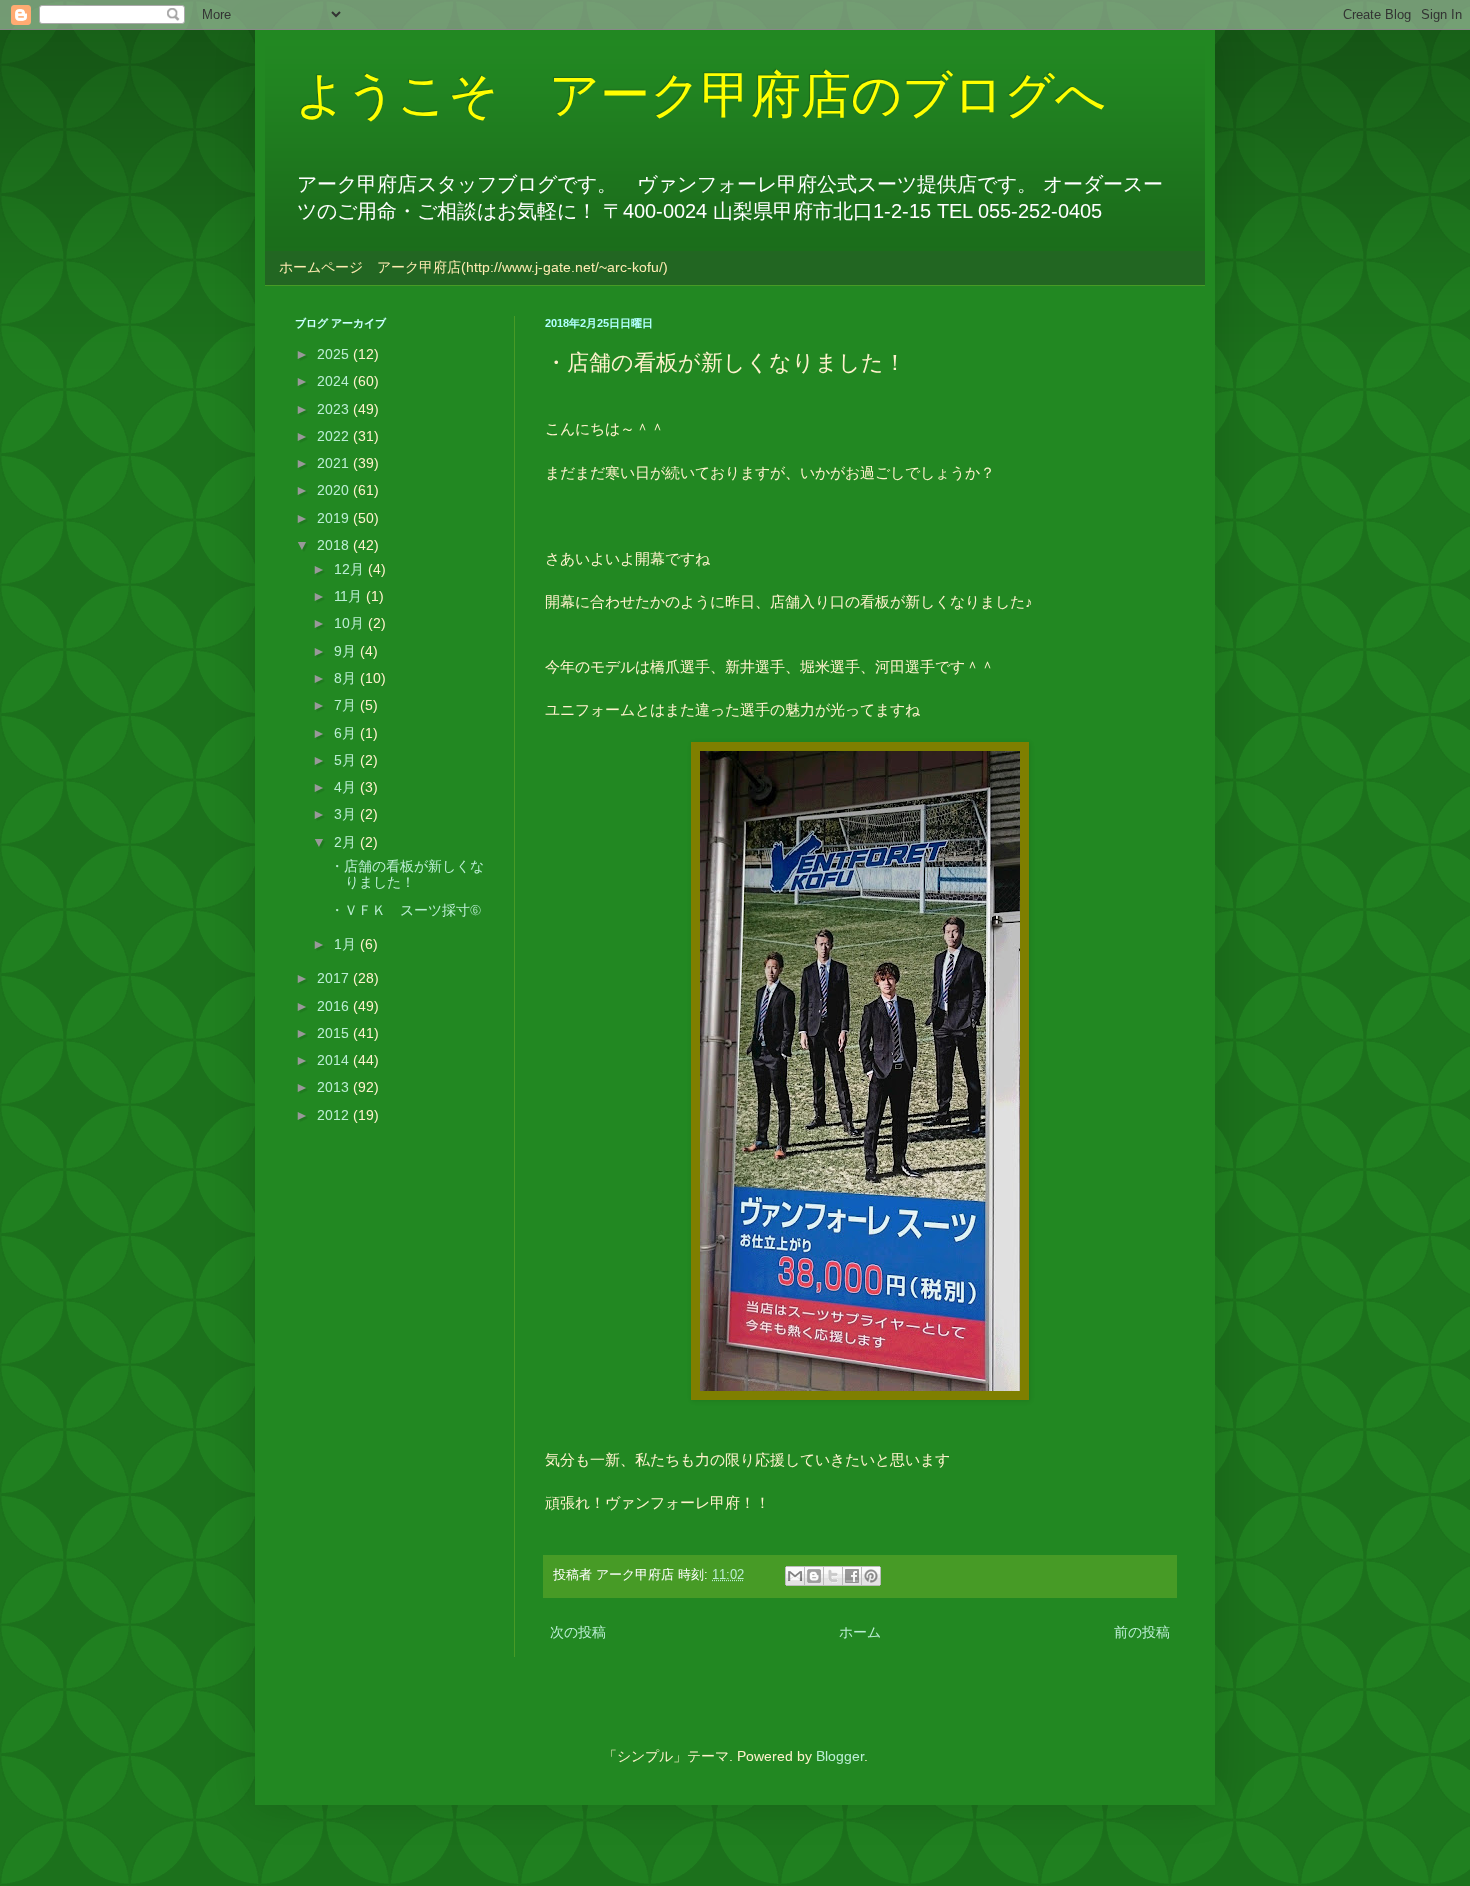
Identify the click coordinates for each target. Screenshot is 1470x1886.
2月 (347, 842)
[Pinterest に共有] (871, 1576)
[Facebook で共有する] (852, 1576)
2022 (335, 436)
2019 (335, 518)
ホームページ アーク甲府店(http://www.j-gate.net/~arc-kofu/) (473, 267)
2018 (335, 545)
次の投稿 (578, 1632)
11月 (350, 596)
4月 (347, 787)
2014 (335, 1060)
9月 (347, 651)
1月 (347, 944)
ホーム (860, 1632)
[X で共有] (833, 1576)
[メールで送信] (795, 1576)
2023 (335, 409)
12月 (351, 569)
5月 (347, 760)
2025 (335, 354)
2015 (335, 1033)
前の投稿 (1142, 1632)
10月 (351, 623)
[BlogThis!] (814, 1576)
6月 (347, 733)
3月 (347, 814)
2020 (335, 490)
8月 (347, 678)
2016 (335, 1006)
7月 (347, 705)
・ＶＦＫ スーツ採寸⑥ (405, 910)
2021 (335, 463)
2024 (335, 381)
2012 (335, 1115)
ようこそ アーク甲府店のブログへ (700, 95)
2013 (335, 1087)
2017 (335, 978)
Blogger (840, 1756)
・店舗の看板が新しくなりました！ (407, 874)
